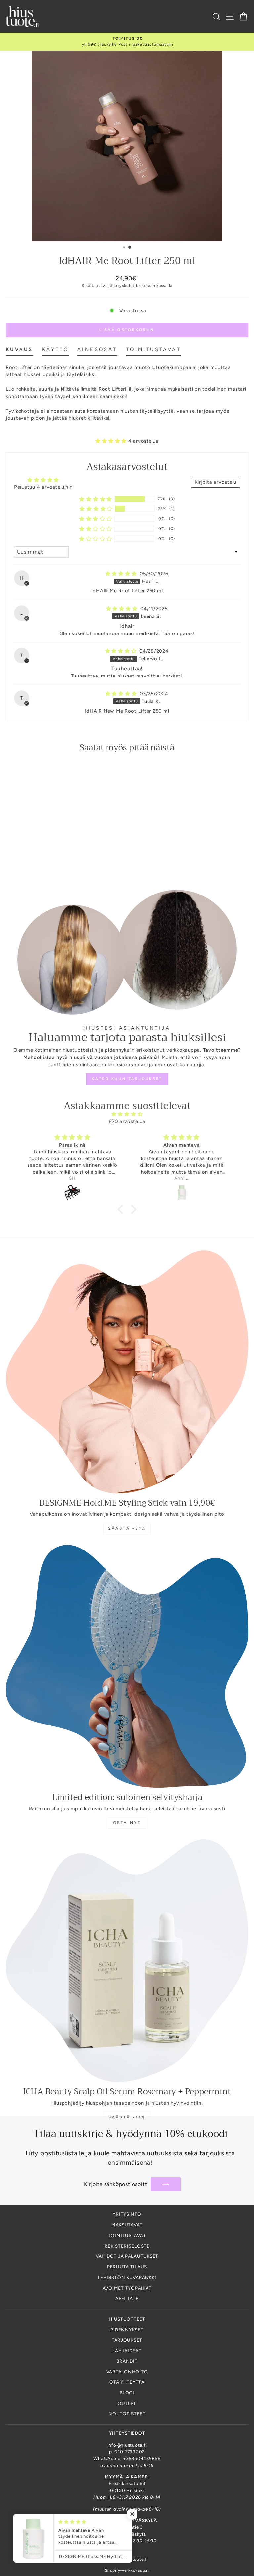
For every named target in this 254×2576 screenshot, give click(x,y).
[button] (112, 441)
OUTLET (127, 2403)
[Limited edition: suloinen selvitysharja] (127, 1666)
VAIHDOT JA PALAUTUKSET (127, 2256)
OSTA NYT (127, 1823)
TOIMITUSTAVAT (127, 2235)
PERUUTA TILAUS (127, 2267)
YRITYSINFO (127, 2214)
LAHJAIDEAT (127, 2351)
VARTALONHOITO (127, 2372)
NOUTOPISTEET (127, 2414)
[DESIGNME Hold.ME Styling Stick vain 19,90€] (127, 1372)
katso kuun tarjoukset (127, 1079)
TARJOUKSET (127, 2340)
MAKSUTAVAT (127, 2225)
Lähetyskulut (121, 286)
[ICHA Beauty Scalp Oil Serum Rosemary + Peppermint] (127, 1961)
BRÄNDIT (127, 2361)
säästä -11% (127, 2117)
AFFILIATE (127, 2298)
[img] (122, 574)
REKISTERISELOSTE (127, 2246)
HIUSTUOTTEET (127, 2319)
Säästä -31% (127, 1528)
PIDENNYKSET (127, 2330)
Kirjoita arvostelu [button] (216, 482)
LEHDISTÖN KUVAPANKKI (127, 2277)
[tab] (20, 351)
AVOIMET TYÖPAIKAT (127, 2288)
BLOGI (127, 2393)
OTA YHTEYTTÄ (127, 2382)
